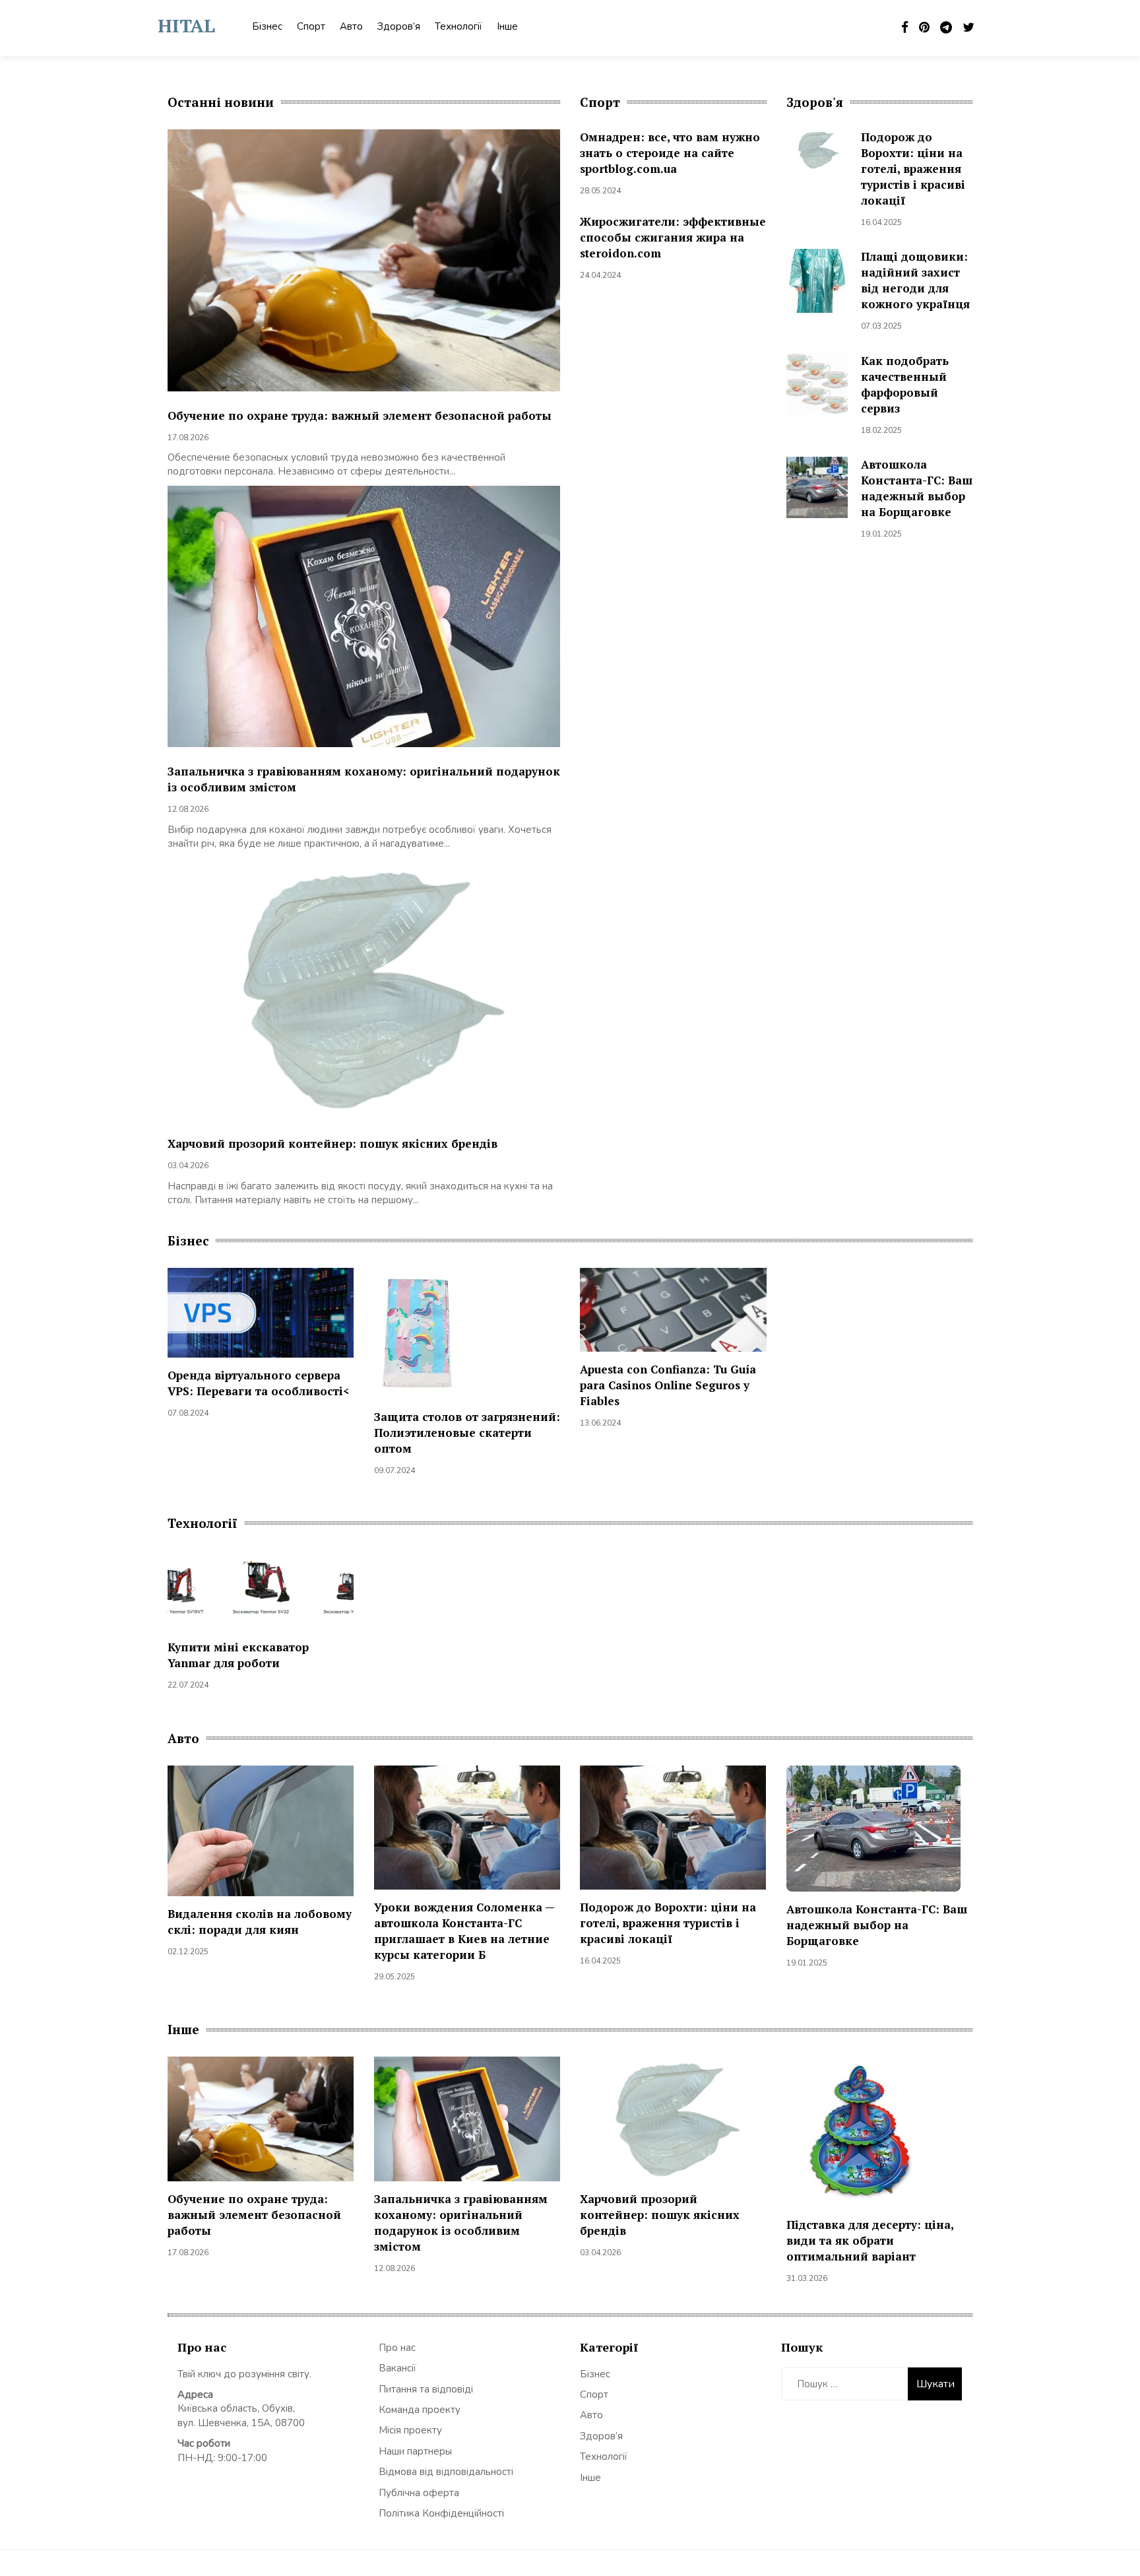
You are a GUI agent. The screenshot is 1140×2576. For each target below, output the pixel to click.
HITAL (186, 25)
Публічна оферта (419, 2493)
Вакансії (397, 2368)
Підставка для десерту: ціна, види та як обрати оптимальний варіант (870, 2240)
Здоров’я (399, 26)
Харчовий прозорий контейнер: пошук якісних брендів (332, 1143)
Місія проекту (410, 2430)
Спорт (311, 26)
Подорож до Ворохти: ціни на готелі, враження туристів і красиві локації (913, 169)
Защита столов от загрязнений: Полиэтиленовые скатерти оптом (467, 1433)
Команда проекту (420, 2410)
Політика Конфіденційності (441, 2513)
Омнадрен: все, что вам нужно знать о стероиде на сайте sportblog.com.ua (670, 153)
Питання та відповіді (426, 2389)
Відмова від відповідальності (446, 2472)
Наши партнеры (415, 2451)
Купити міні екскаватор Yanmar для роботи (238, 1655)
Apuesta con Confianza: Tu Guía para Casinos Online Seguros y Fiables (668, 1385)
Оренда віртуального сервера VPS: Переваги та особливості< (259, 1383)
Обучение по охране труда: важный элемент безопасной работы (360, 415)
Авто (351, 26)
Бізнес (267, 26)
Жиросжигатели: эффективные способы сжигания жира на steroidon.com (673, 237)
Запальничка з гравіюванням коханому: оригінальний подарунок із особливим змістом (461, 2223)
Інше (507, 26)
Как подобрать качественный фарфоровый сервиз (905, 384)
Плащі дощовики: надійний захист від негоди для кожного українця (915, 280)
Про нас (397, 2348)
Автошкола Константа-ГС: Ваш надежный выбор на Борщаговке (917, 488)
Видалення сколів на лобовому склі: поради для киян (260, 1922)
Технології (459, 26)
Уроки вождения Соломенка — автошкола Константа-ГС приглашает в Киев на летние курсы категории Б (464, 1931)
